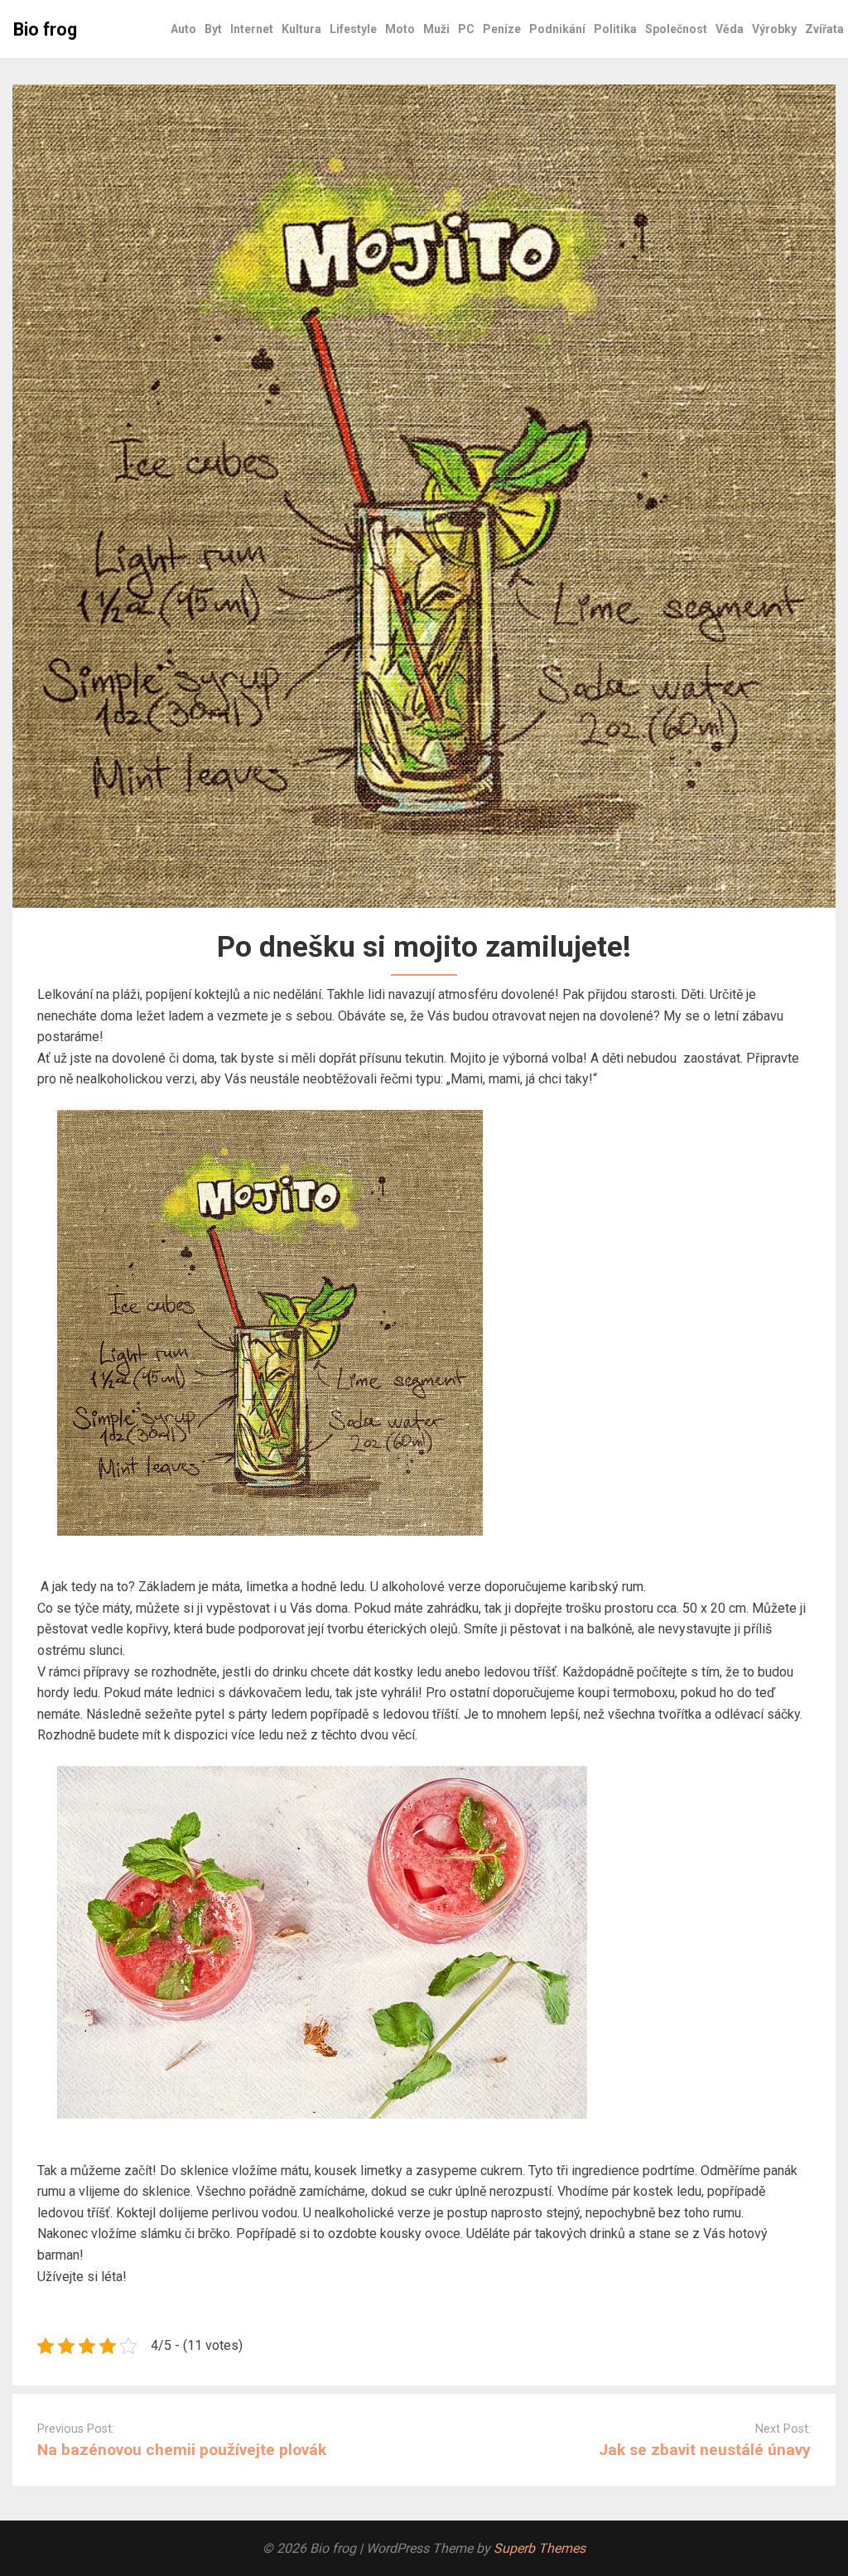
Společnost (676, 29)
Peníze (502, 29)
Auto (183, 29)
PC (466, 29)
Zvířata (824, 29)
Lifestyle (353, 29)
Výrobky (774, 29)
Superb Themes (540, 2548)
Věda (730, 29)
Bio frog (45, 29)
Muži (436, 29)
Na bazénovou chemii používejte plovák (182, 2450)
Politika (615, 29)
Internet (252, 29)
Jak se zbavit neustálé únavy (705, 2450)
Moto (400, 29)
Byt (213, 29)
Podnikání (557, 29)
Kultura (301, 29)
